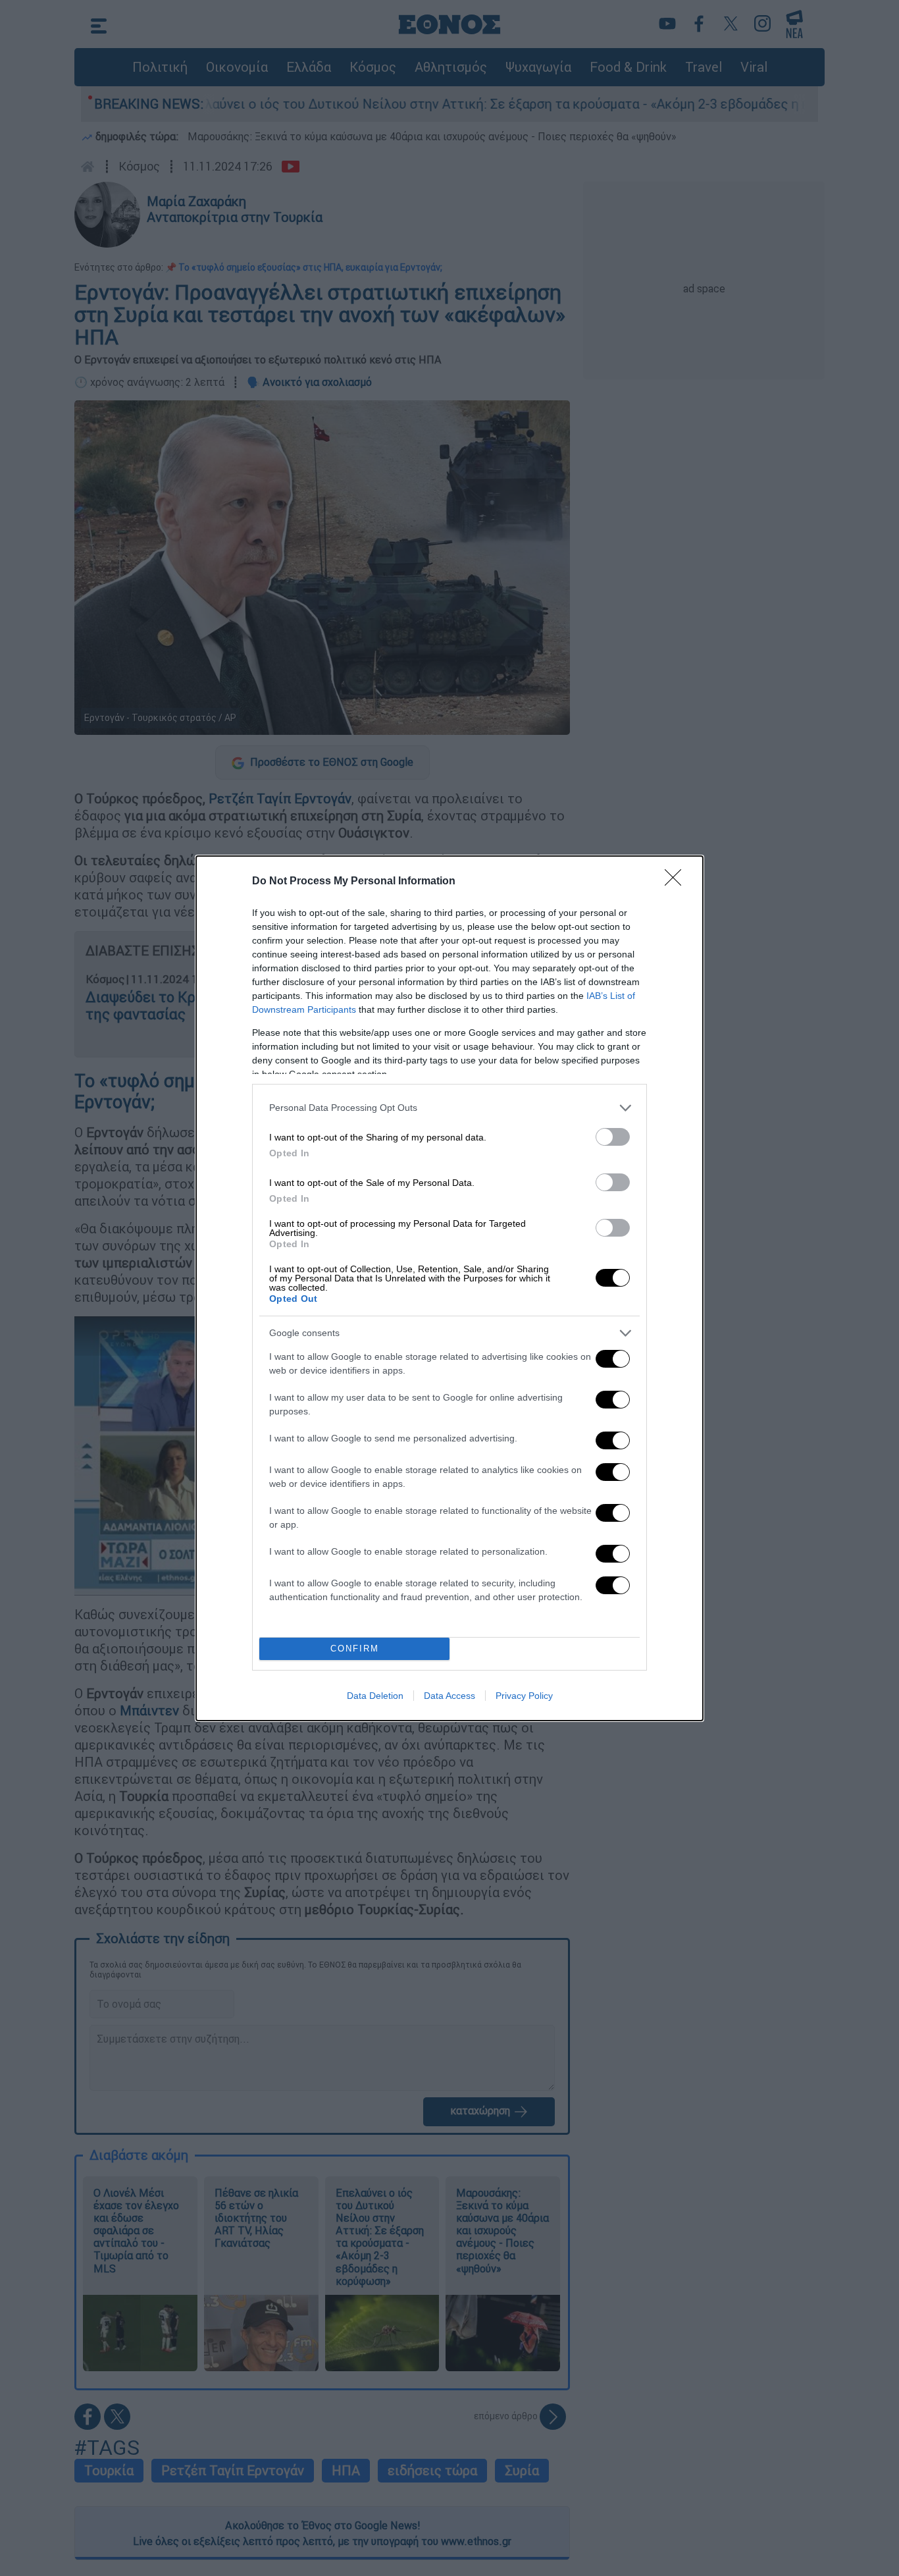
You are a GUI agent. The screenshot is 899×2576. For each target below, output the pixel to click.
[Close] (677, 882)
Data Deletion (375, 1696)
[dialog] (449, 1288)
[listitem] (449, 1108)
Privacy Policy (524, 1696)
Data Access (449, 1696)
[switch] (613, 1137)
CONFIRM (355, 1649)
